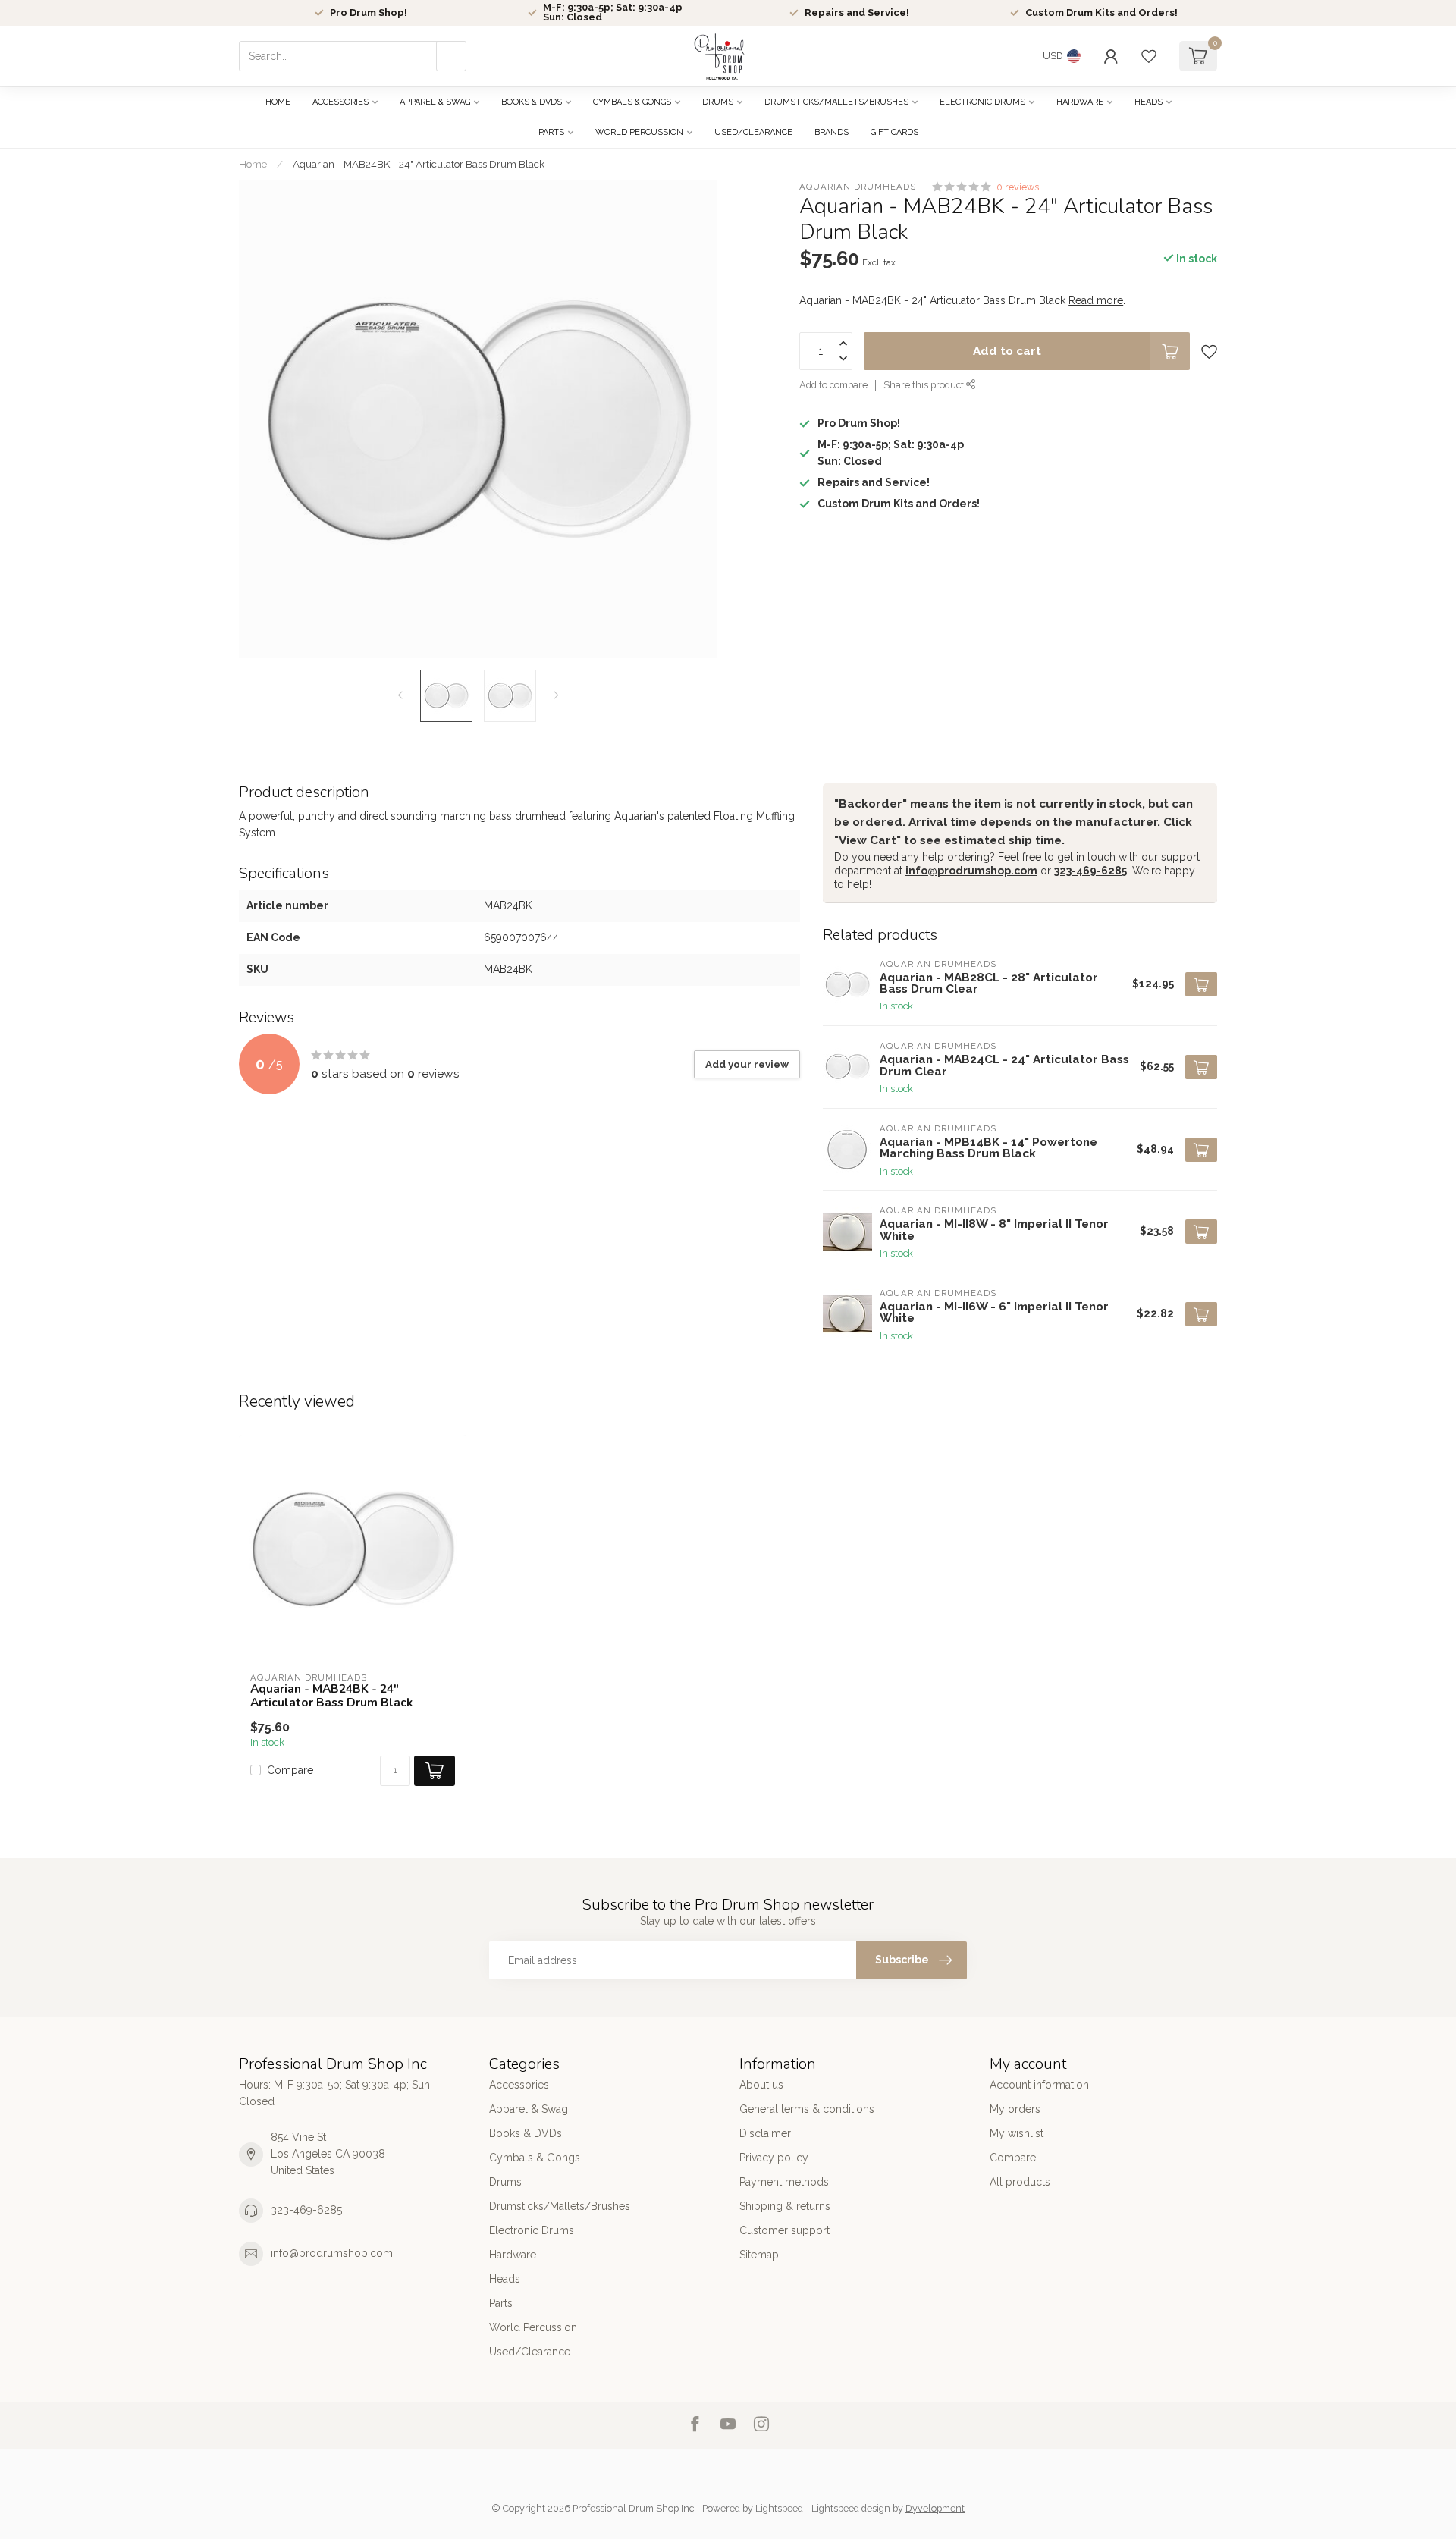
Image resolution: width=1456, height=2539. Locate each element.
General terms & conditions (807, 2109)
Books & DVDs (532, 102)
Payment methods (784, 2182)
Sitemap (759, 2255)
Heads (1148, 102)
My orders (1015, 2109)
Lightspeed (779, 2508)
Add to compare (833, 386)
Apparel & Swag (435, 102)
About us (761, 2085)
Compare (290, 1770)
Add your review (747, 1064)
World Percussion (639, 132)
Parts (551, 132)
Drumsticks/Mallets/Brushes (836, 102)
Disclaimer (765, 2133)
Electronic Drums (982, 102)
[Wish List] (1149, 56)
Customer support (784, 2230)
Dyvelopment (935, 2508)
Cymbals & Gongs (632, 102)
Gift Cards (894, 132)
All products (1020, 2182)
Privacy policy (774, 2158)
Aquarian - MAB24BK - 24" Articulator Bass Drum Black (419, 164)
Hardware (1080, 102)
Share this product (925, 386)
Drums (718, 102)
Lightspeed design (851, 2508)
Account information (1039, 2085)
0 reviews (1018, 187)
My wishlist (1017, 2133)
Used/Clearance (753, 132)
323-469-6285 (1090, 871)
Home (278, 102)
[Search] (451, 56)
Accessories (340, 102)
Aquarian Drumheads (858, 187)
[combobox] (353, 56)
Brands (832, 132)
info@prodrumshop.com (971, 871)
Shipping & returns (785, 2206)
